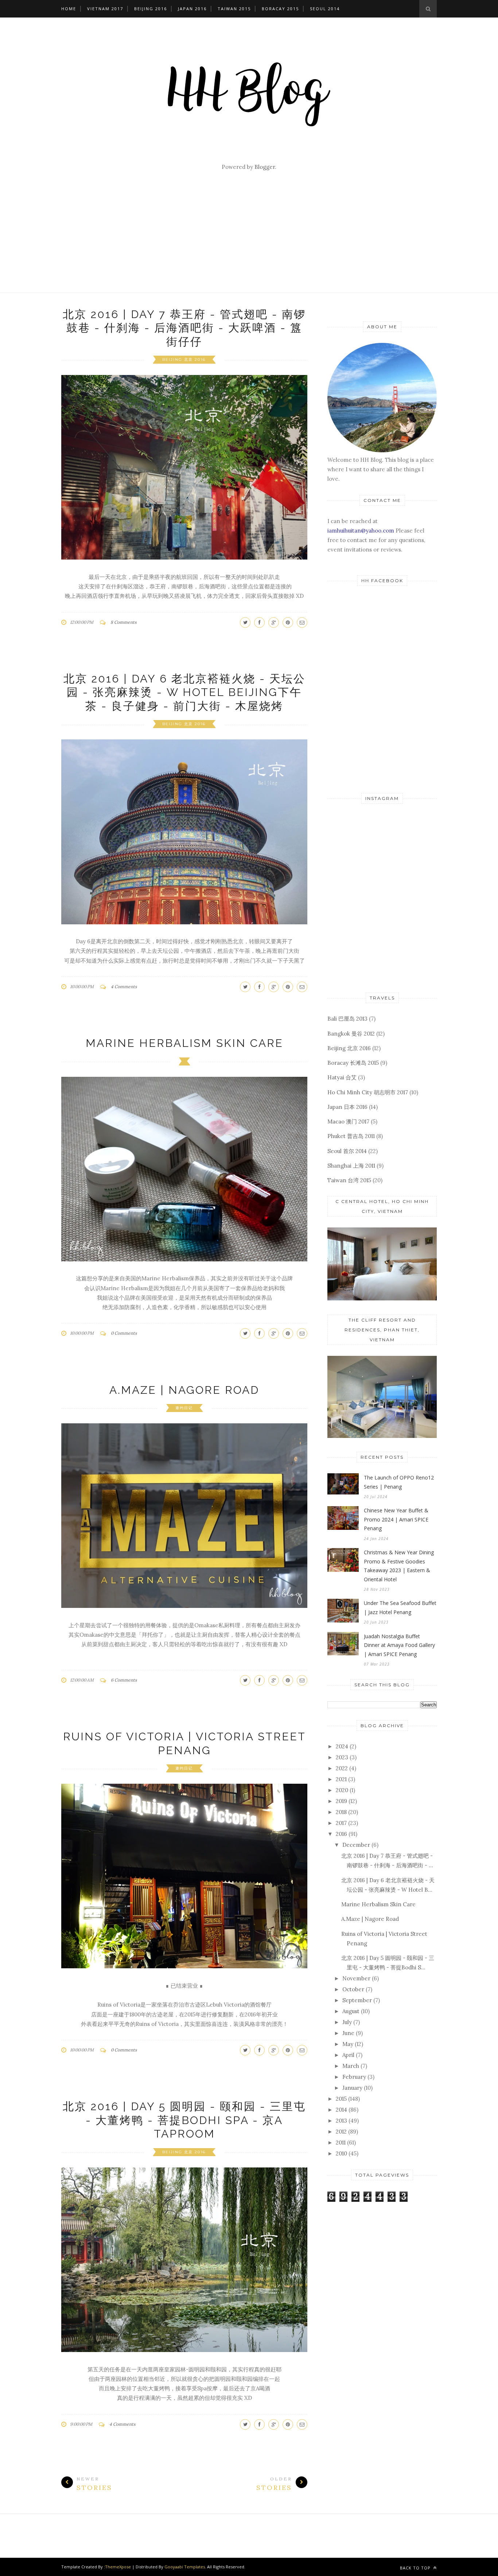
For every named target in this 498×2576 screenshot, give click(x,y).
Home (69, 9)
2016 (341, 1834)
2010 (341, 2153)
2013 (341, 2121)
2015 (341, 2099)
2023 (342, 1757)
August (351, 2011)
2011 (341, 2142)
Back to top (416, 2568)
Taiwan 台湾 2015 (349, 1180)
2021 (341, 1779)
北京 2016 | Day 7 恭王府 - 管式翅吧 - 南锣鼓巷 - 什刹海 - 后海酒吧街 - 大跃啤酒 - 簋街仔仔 (184, 328)
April (348, 2055)
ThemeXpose (118, 2567)
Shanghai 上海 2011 (351, 1166)
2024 (342, 1746)
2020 (342, 1790)
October (353, 1989)
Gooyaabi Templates (185, 2567)
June (348, 2033)
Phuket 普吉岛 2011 (351, 1136)
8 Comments (124, 622)
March (351, 2066)
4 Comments (124, 987)
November (356, 1978)
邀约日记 (184, 1408)
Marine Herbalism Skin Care (184, 1043)
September (357, 2000)
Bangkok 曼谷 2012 (351, 1034)
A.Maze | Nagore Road (184, 1390)
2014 (341, 2110)
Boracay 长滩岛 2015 (353, 1063)
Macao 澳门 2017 (348, 1121)
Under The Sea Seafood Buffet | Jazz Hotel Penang (400, 1608)
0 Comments (124, 1333)
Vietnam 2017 (105, 9)
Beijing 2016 (151, 9)
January (352, 2088)
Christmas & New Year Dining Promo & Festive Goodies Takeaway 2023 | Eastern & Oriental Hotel (399, 1566)
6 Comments (124, 1680)
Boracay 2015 (280, 9)
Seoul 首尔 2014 (347, 1151)
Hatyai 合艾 (342, 1077)
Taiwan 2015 (234, 9)
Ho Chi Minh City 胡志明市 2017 (368, 1092)
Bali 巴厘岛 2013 (347, 1019)
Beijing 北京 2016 (184, 359)
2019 (341, 1801)
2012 (341, 2132)
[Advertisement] (249, 238)
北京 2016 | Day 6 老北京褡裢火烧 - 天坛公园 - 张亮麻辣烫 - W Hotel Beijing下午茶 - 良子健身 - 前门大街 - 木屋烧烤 (184, 692)
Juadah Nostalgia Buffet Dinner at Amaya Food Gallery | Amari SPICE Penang (399, 1645)
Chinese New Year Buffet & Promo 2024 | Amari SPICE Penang (396, 1519)
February (354, 2077)
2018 (341, 1812)
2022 (342, 1768)
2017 (341, 1823)
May (348, 2044)
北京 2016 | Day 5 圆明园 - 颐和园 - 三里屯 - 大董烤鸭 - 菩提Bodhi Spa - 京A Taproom (184, 2120)
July (347, 2022)
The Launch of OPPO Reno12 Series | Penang (399, 1482)
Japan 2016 (192, 9)
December (356, 1845)
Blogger (265, 167)
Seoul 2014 (325, 9)
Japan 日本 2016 (347, 1107)
